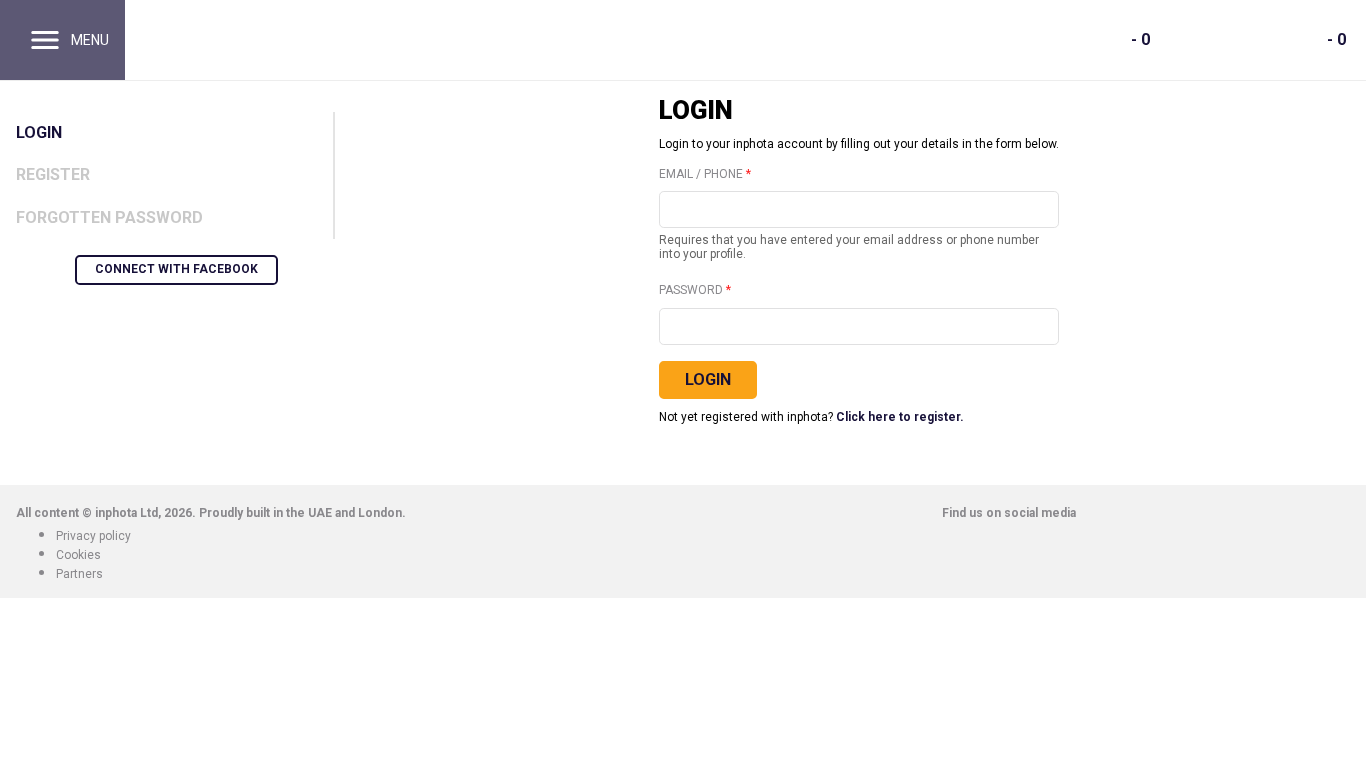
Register (53, 174)
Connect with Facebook (176, 269)
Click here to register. (900, 417)
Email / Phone (701, 174)
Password (691, 290)
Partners (79, 574)
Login (39, 132)
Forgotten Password (109, 217)
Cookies (78, 555)
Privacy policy (93, 536)
